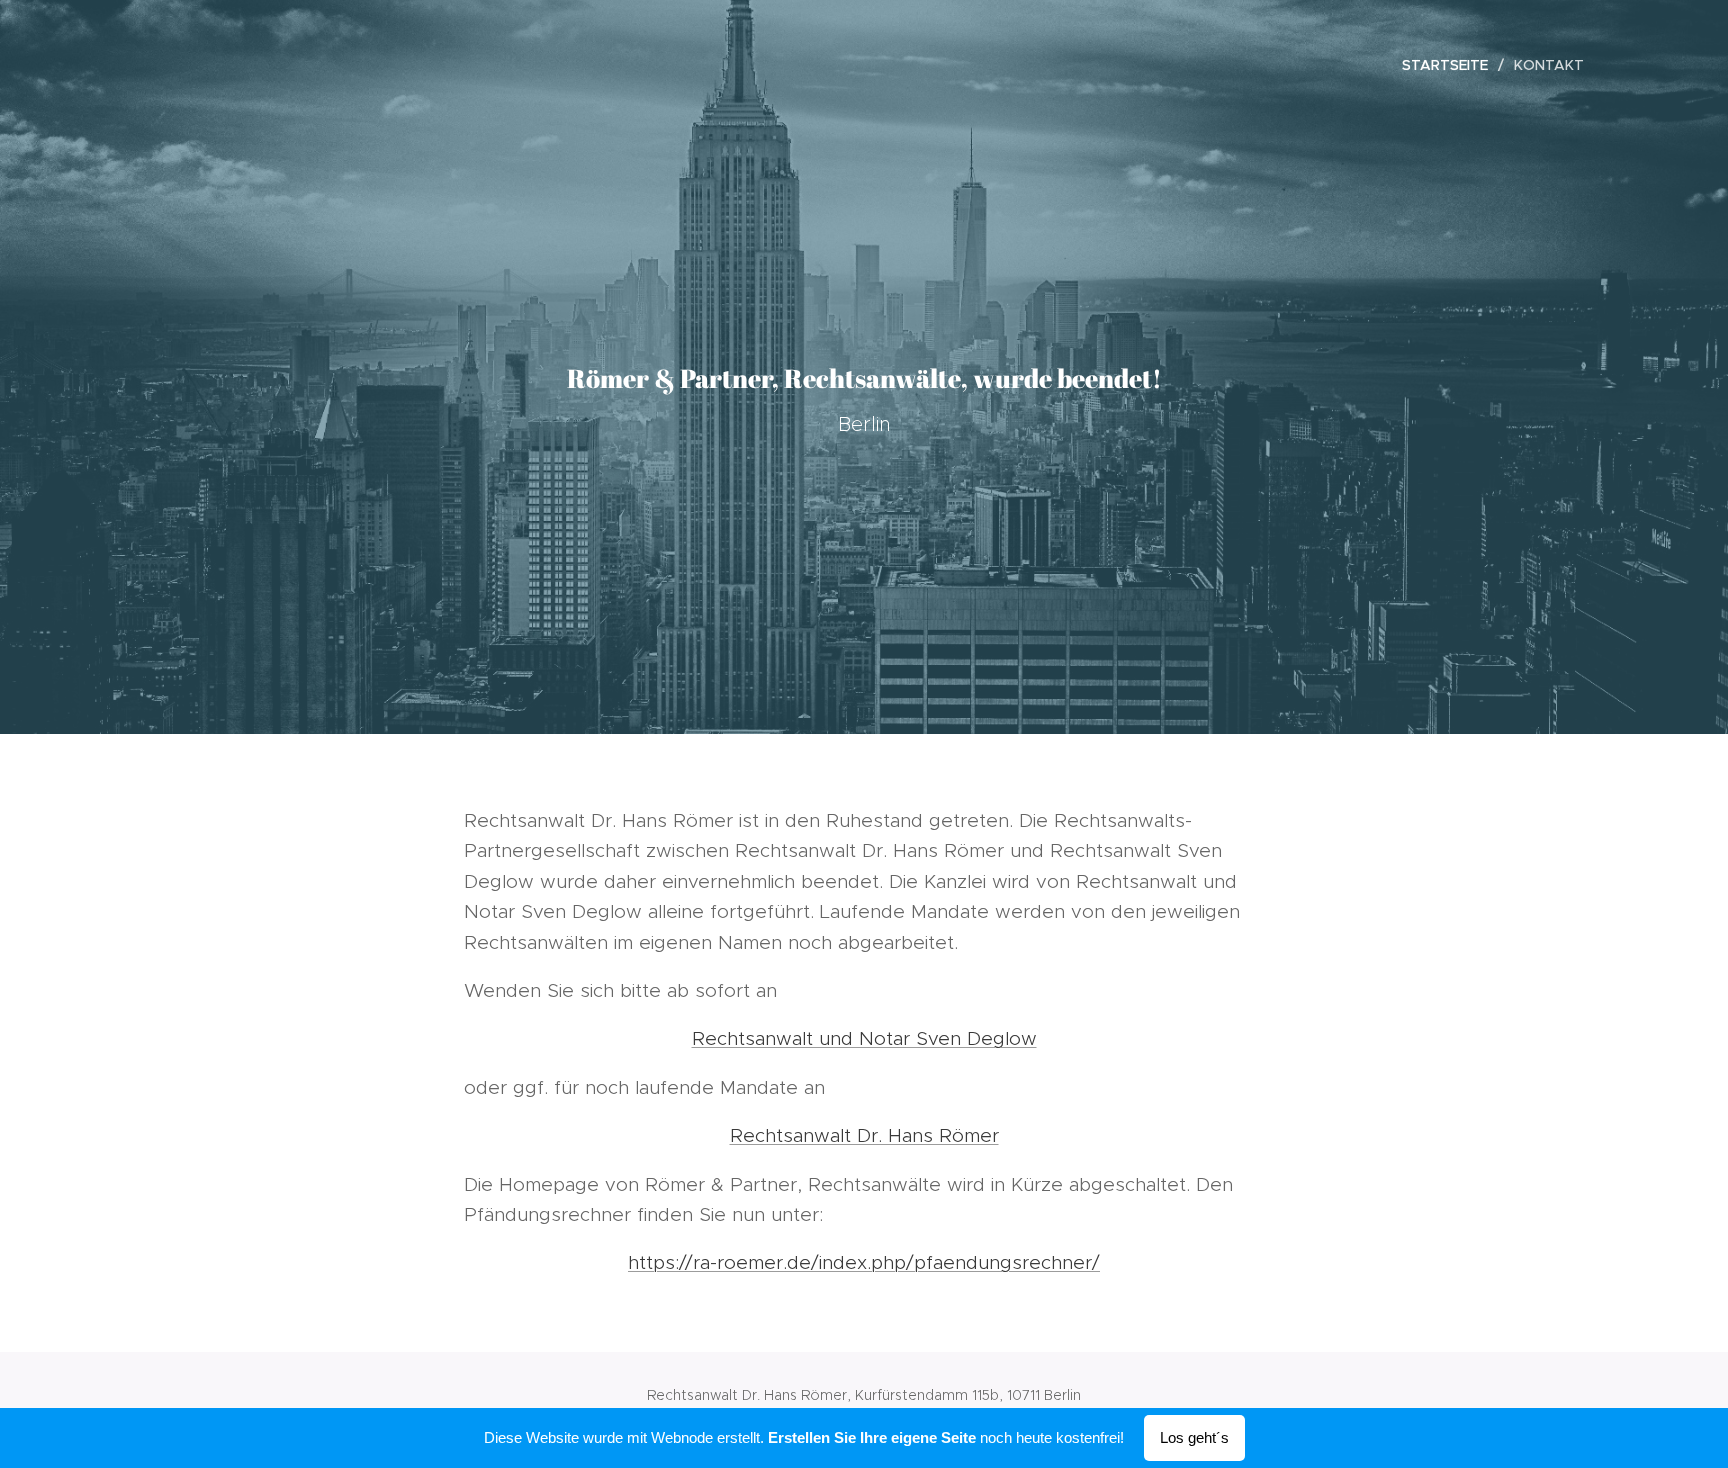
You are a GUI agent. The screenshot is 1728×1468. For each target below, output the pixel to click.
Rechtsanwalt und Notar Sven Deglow (864, 1038)
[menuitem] (1450, 65)
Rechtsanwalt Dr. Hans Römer (864, 1135)
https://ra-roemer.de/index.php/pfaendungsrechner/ (864, 1262)
